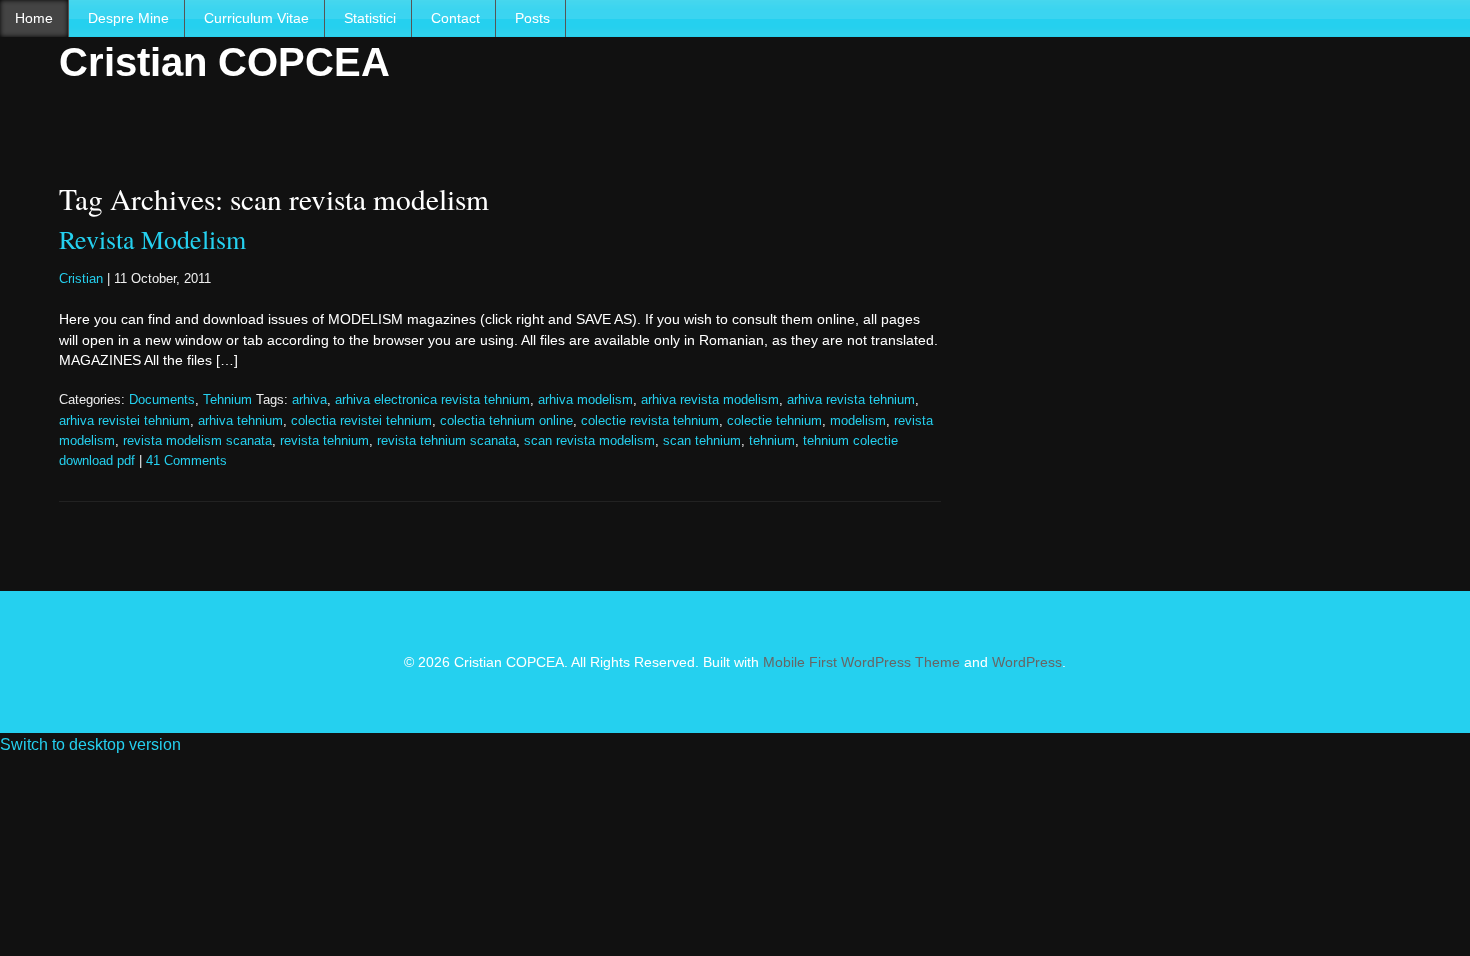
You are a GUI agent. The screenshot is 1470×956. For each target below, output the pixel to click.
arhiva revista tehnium (851, 400)
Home (34, 18)
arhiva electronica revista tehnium (432, 400)
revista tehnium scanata (446, 441)
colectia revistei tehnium (361, 421)
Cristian (81, 279)
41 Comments (186, 461)
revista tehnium (324, 441)
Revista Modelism (152, 239)
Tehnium (227, 400)
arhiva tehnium (240, 421)
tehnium (772, 441)
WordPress (1027, 662)
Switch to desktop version (90, 744)
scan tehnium (702, 441)
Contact (455, 18)
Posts (532, 18)
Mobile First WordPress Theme (861, 662)
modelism (858, 421)
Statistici (370, 18)
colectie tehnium (774, 421)
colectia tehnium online (506, 421)
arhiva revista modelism (710, 400)
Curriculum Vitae (256, 18)
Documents (162, 400)
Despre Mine (128, 18)
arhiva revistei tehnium (124, 421)
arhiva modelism (585, 400)
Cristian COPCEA (224, 62)
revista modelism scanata (197, 441)
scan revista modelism (589, 441)
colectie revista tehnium (650, 421)
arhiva (309, 400)
